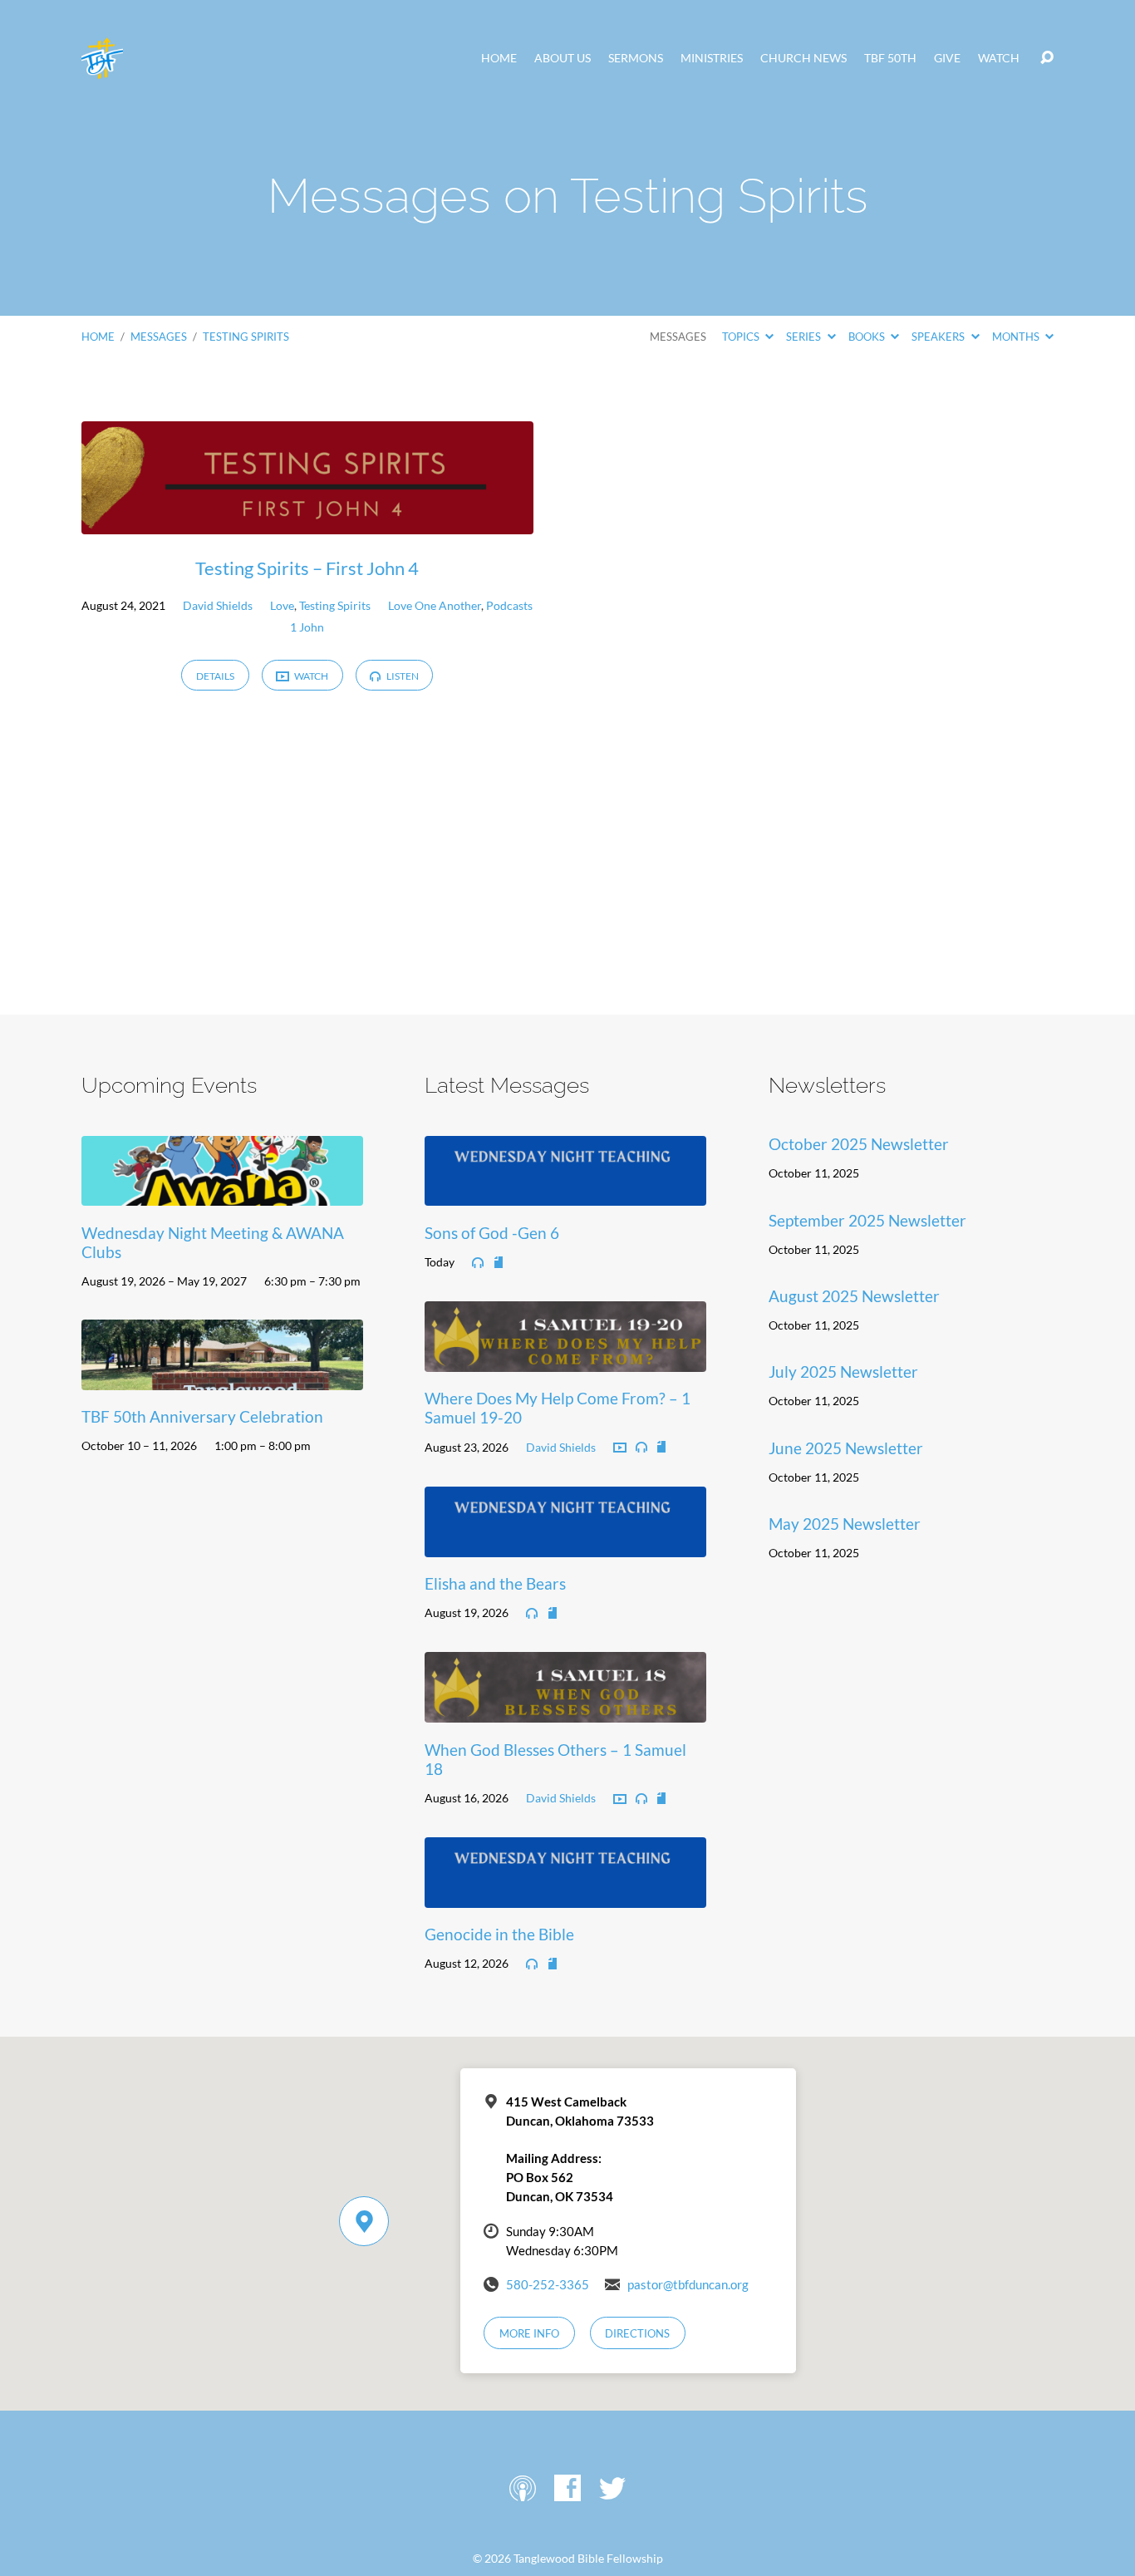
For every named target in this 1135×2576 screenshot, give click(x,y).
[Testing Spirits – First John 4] (307, 521)
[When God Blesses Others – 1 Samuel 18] (565, 1710)
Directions (637, 2333)
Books (868, 337)
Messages (159, 337)
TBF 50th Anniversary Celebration (202, 1416)
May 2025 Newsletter (845, 1524)
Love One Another (435, 605)
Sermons (636, 58)
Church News (803, 58)
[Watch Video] (620, 1448)
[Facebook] (567, 2488)
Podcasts (509, 605)
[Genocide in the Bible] (565, 1895)
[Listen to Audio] (478, 1263)
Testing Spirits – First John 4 (307, 568)
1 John (307, 627)
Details (215, 676)
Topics (742, 337)
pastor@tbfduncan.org (688, 2284)
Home (499, 58)
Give (947, 58)
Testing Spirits (246, 337)
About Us (563, 58)
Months (1017, 337)
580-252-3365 (548, 2284)
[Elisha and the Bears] (565, 1544)
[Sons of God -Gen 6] (565, 1194)
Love (282, 605)
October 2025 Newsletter (859, 1144)
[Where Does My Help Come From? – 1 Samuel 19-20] (565, 1359)
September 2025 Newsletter (867, 1220)
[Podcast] (523, 2488)
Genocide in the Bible (499, 1934)
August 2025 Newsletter (854, 1296)
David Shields (218, 605)
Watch (999, 58)
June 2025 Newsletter (846, 1448)
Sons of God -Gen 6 (492, 1233)
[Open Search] (1047, 58)
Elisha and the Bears (495, 1583)
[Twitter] (612, 2488)
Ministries (712, 58)
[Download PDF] (499, 1263)
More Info (529, 2333)
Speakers (939, 337)
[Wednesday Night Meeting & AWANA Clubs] (222, 1194)
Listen (402, 676)
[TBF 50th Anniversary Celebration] (222, 1377)
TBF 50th (890, 58)
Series (805, 337)
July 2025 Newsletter (843, 1372)
